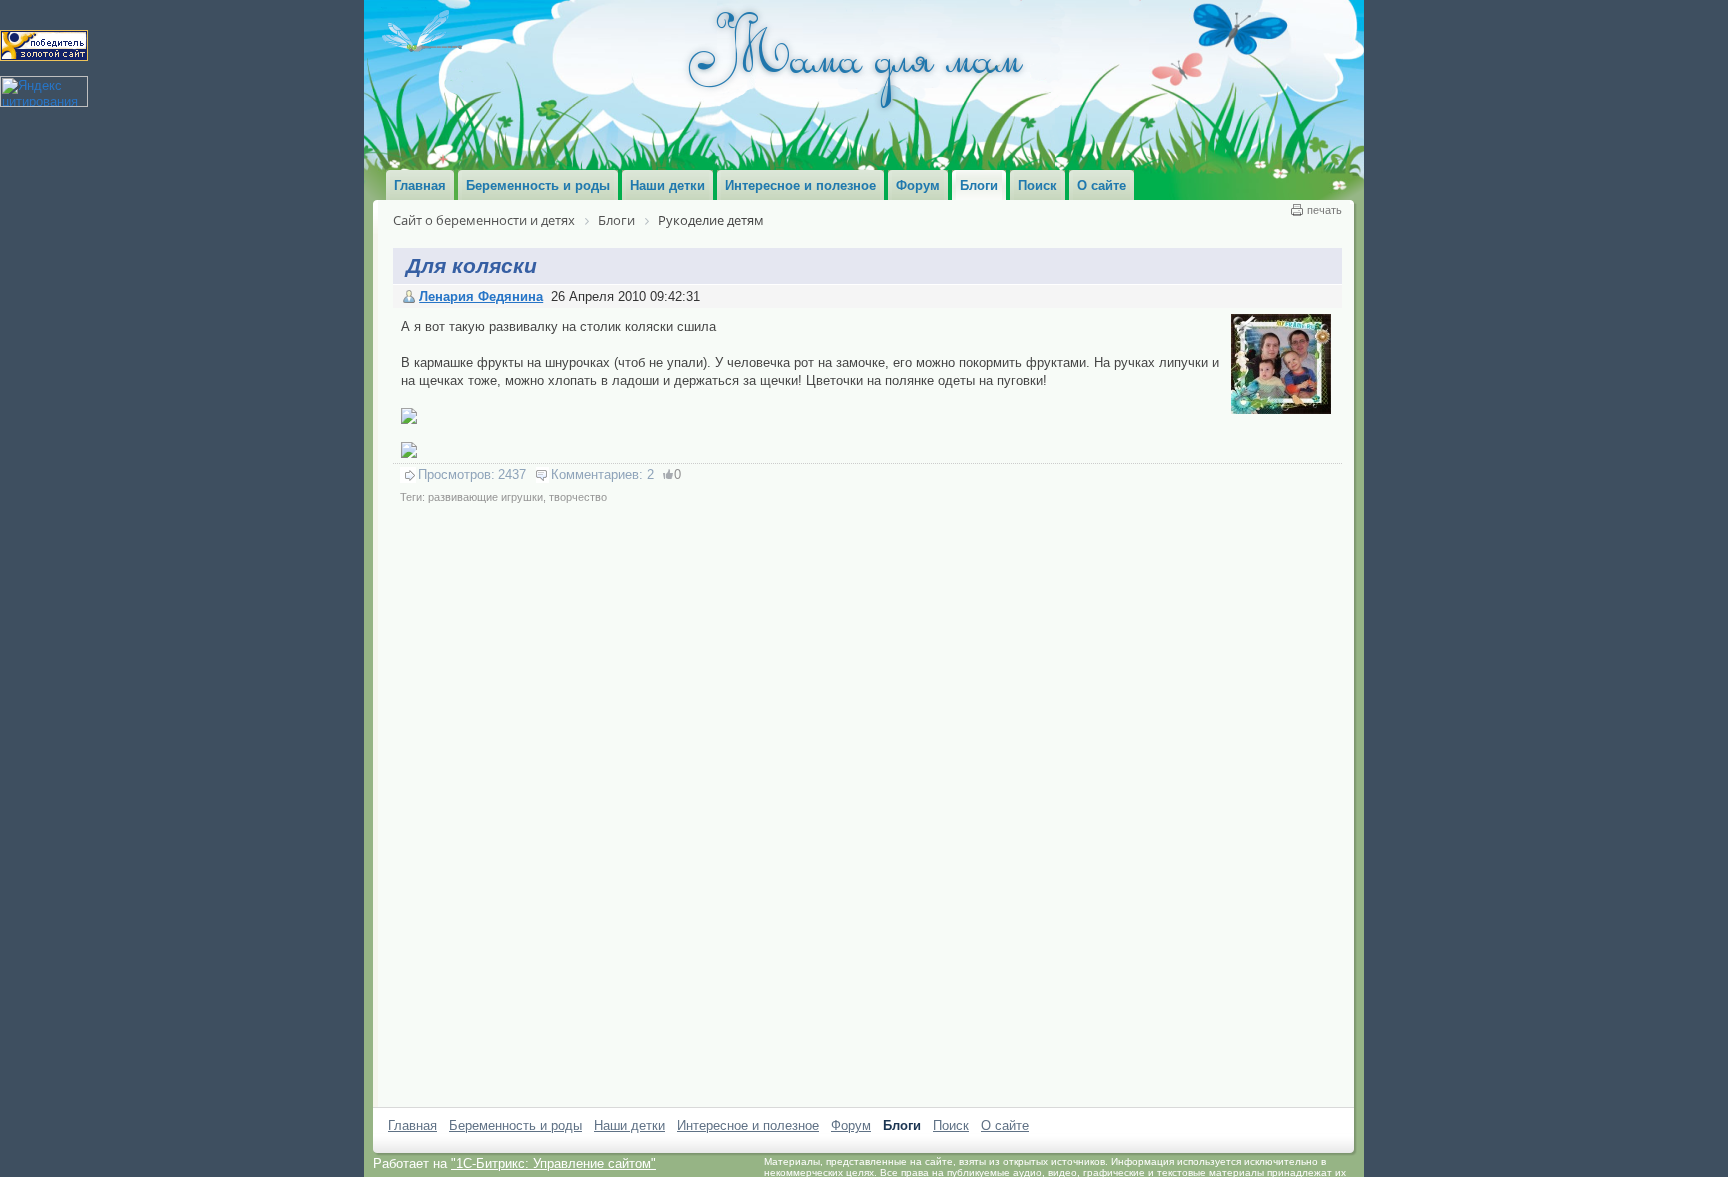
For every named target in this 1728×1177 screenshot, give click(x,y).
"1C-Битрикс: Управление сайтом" (553, 1163)
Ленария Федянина (481, 296)
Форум (851, 1125)
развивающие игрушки (485, 497)
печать (1324, 210)
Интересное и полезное (748, 1125)
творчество (578, 497)
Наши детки (629, 1125)
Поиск (951, 1125)
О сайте (1005, 1125)
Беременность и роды (515, 1125)
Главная (412, 1125)
